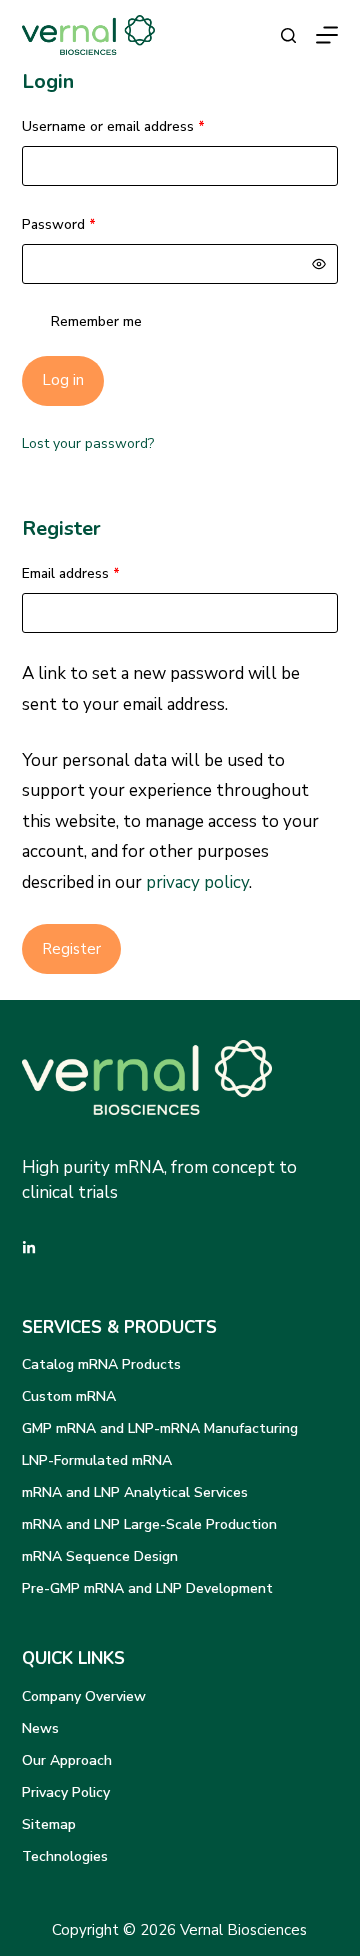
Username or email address (141, 126)
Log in (63, 380)
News (40, 1728)
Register (71, 949)
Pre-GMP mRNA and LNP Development (147, 1588)
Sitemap (49, 1824)
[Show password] (319, 264)
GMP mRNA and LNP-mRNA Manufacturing (160, 1428)
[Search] (288, 35)
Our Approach (67, 1760)
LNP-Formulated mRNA (97, 1460)
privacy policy (197, 882)
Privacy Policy (66, 1792)
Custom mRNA (69, 1396)
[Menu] (327, 35)
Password (87, 224)
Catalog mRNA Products (101, 1364)
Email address (99, 573)
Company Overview (84, 1696)
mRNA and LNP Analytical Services (135, 1492)
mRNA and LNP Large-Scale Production (149, 1524)
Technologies (65, 1856)
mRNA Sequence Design (100, 1556)
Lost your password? (88, 443)
